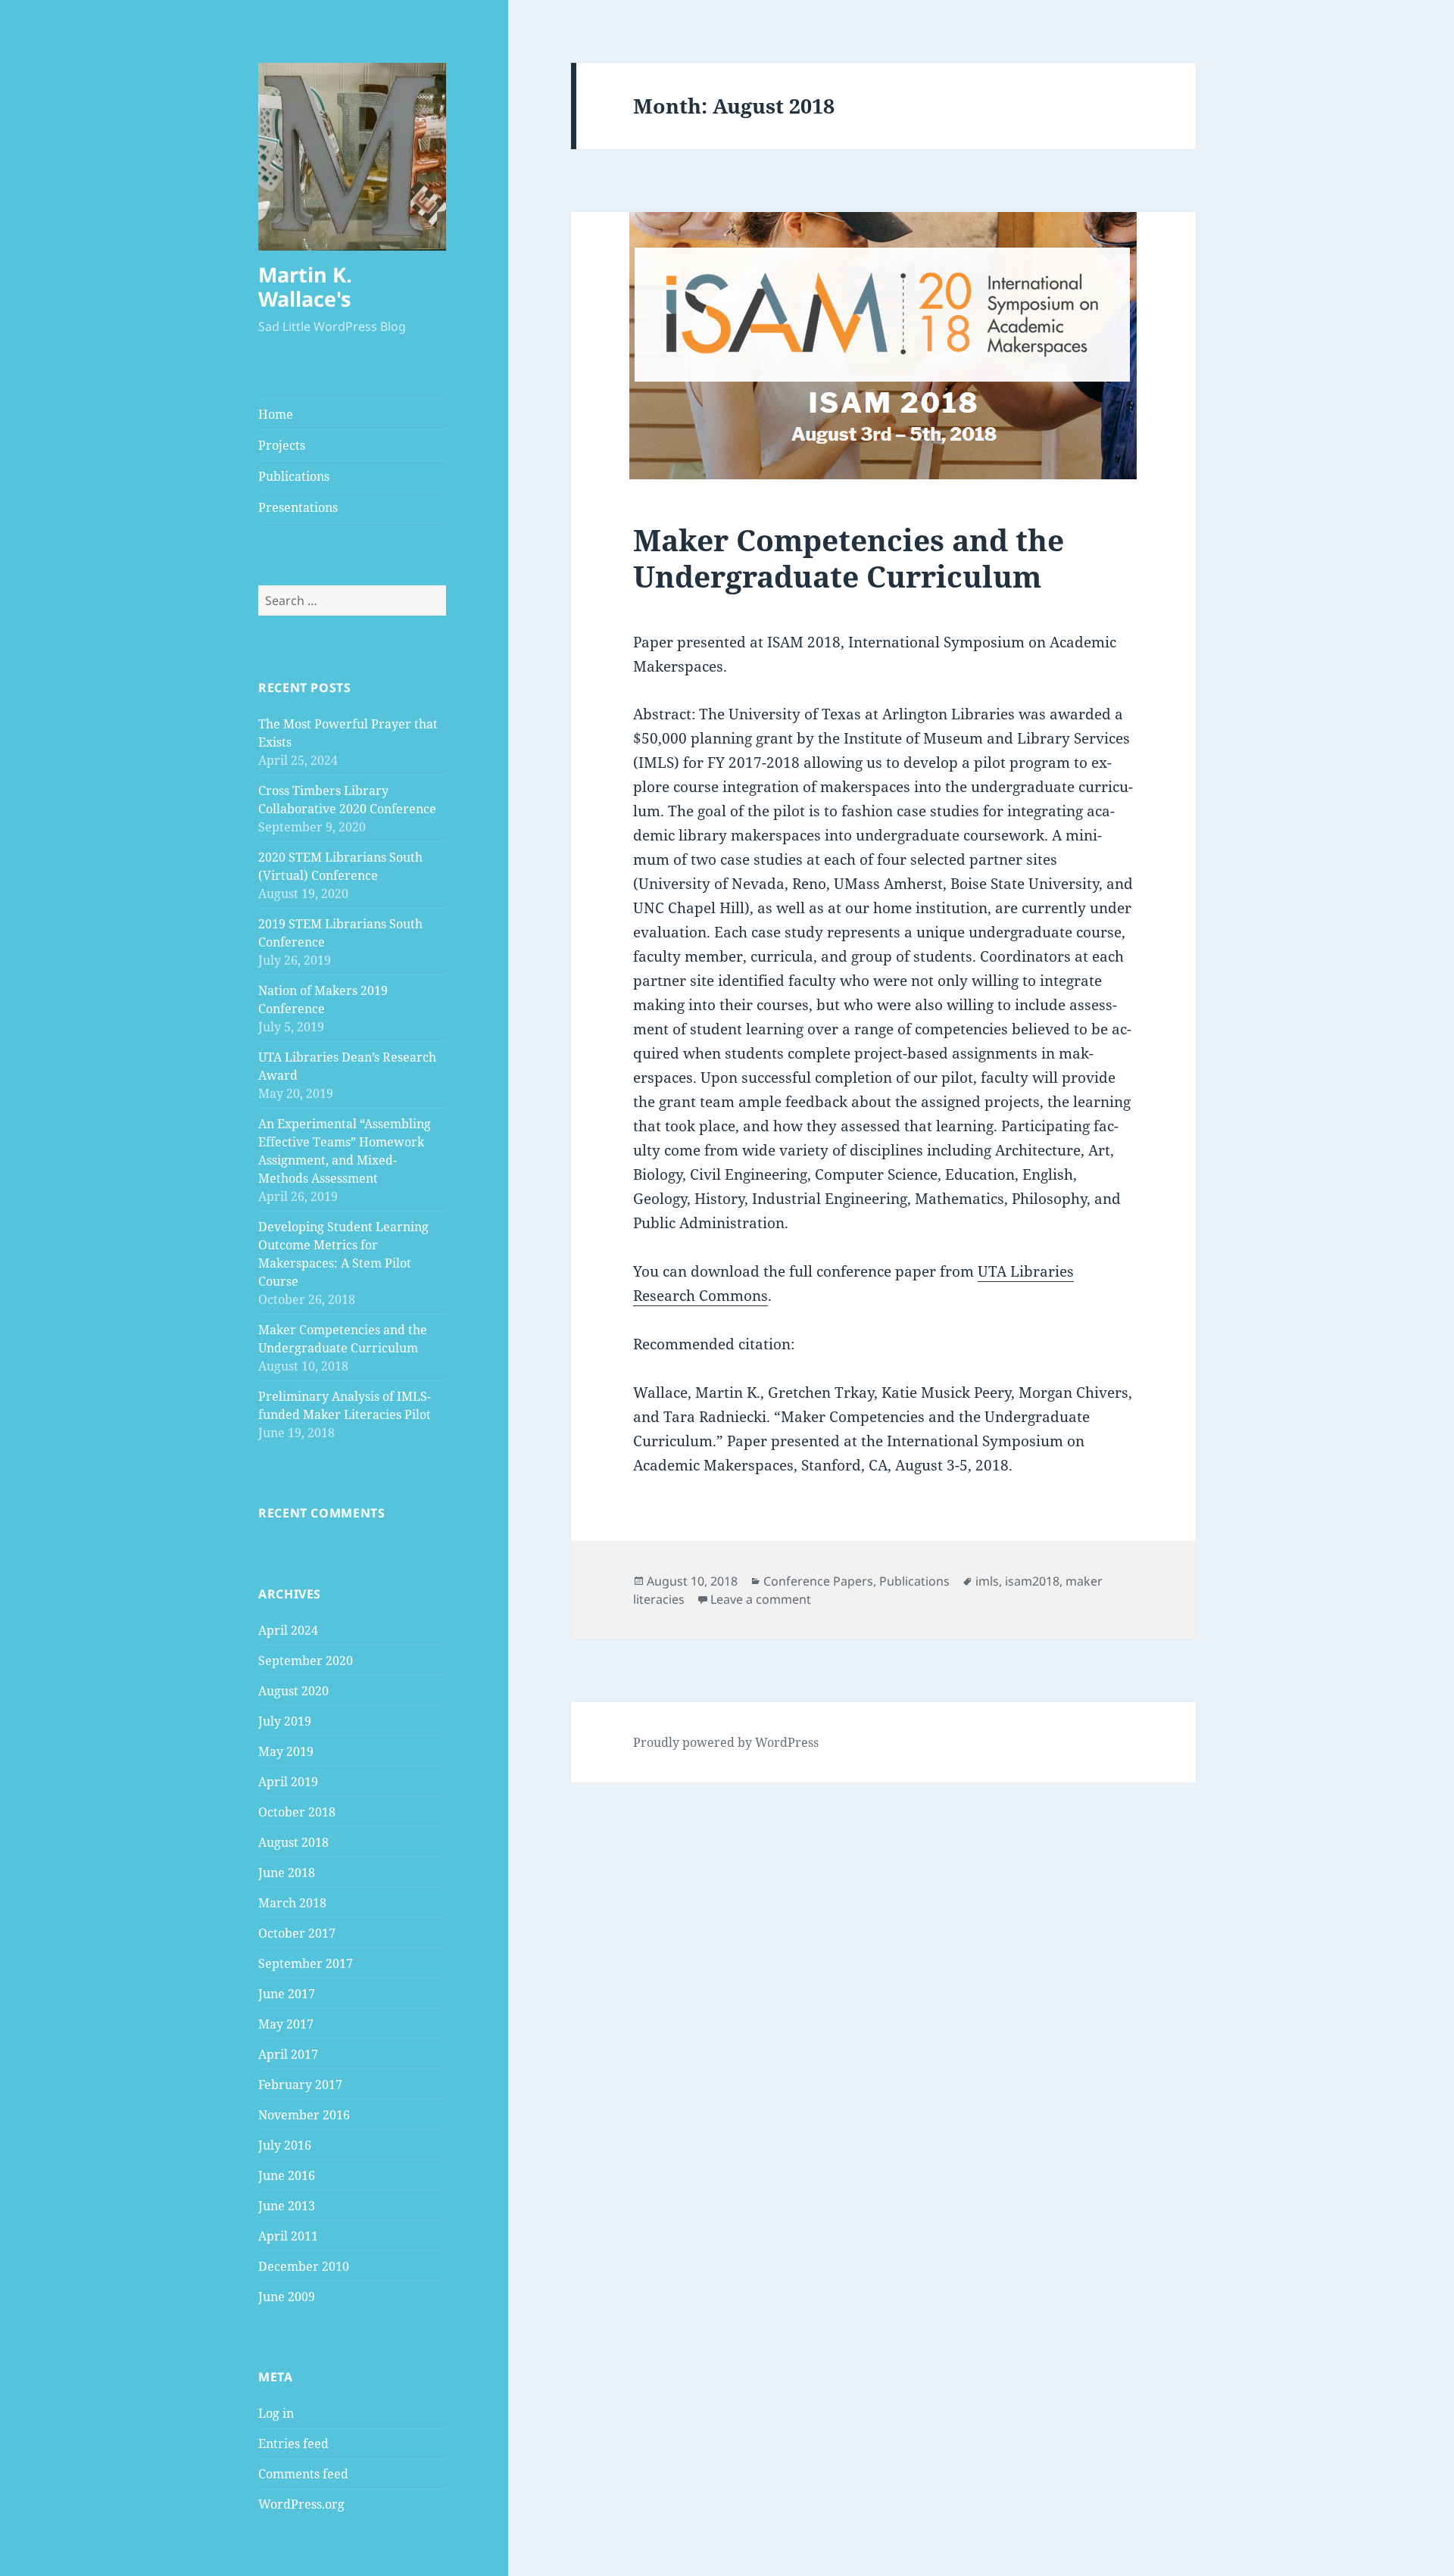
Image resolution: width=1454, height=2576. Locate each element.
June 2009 (287, 2297)
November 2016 (304, 2115)
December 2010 (304, 2266)
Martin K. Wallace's (305, 287)
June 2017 (287, 1994)
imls (987, 1581)
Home (276, 414)
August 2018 (293, 1842)
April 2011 (288, 2236)
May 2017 (286, 2024)
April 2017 (288, 2054)
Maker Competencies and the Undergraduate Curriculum (849, 558)
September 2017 (306, 1963)
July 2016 (285, 2145)
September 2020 (306, 1661)
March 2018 (292, 1903)
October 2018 (297, 1812)
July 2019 (285, 1721)
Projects (282, 445)
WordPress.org (301, 2504)
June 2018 (287, 1873)
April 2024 (288, 1630)
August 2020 (293, 1691)
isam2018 (1032, 1581)
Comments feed (303, 2474)
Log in (276, 2413)
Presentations (298, 507)
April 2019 (288, 1782)
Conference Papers (818, 1581)
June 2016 (287, 2175)
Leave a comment (761, 1599)
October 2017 (297, 1933)
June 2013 (287, 2206)
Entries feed (293, 2443)
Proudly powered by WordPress (726, 1742)
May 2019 (286, 1751)
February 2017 (300, 2085)
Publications (294, 476)
